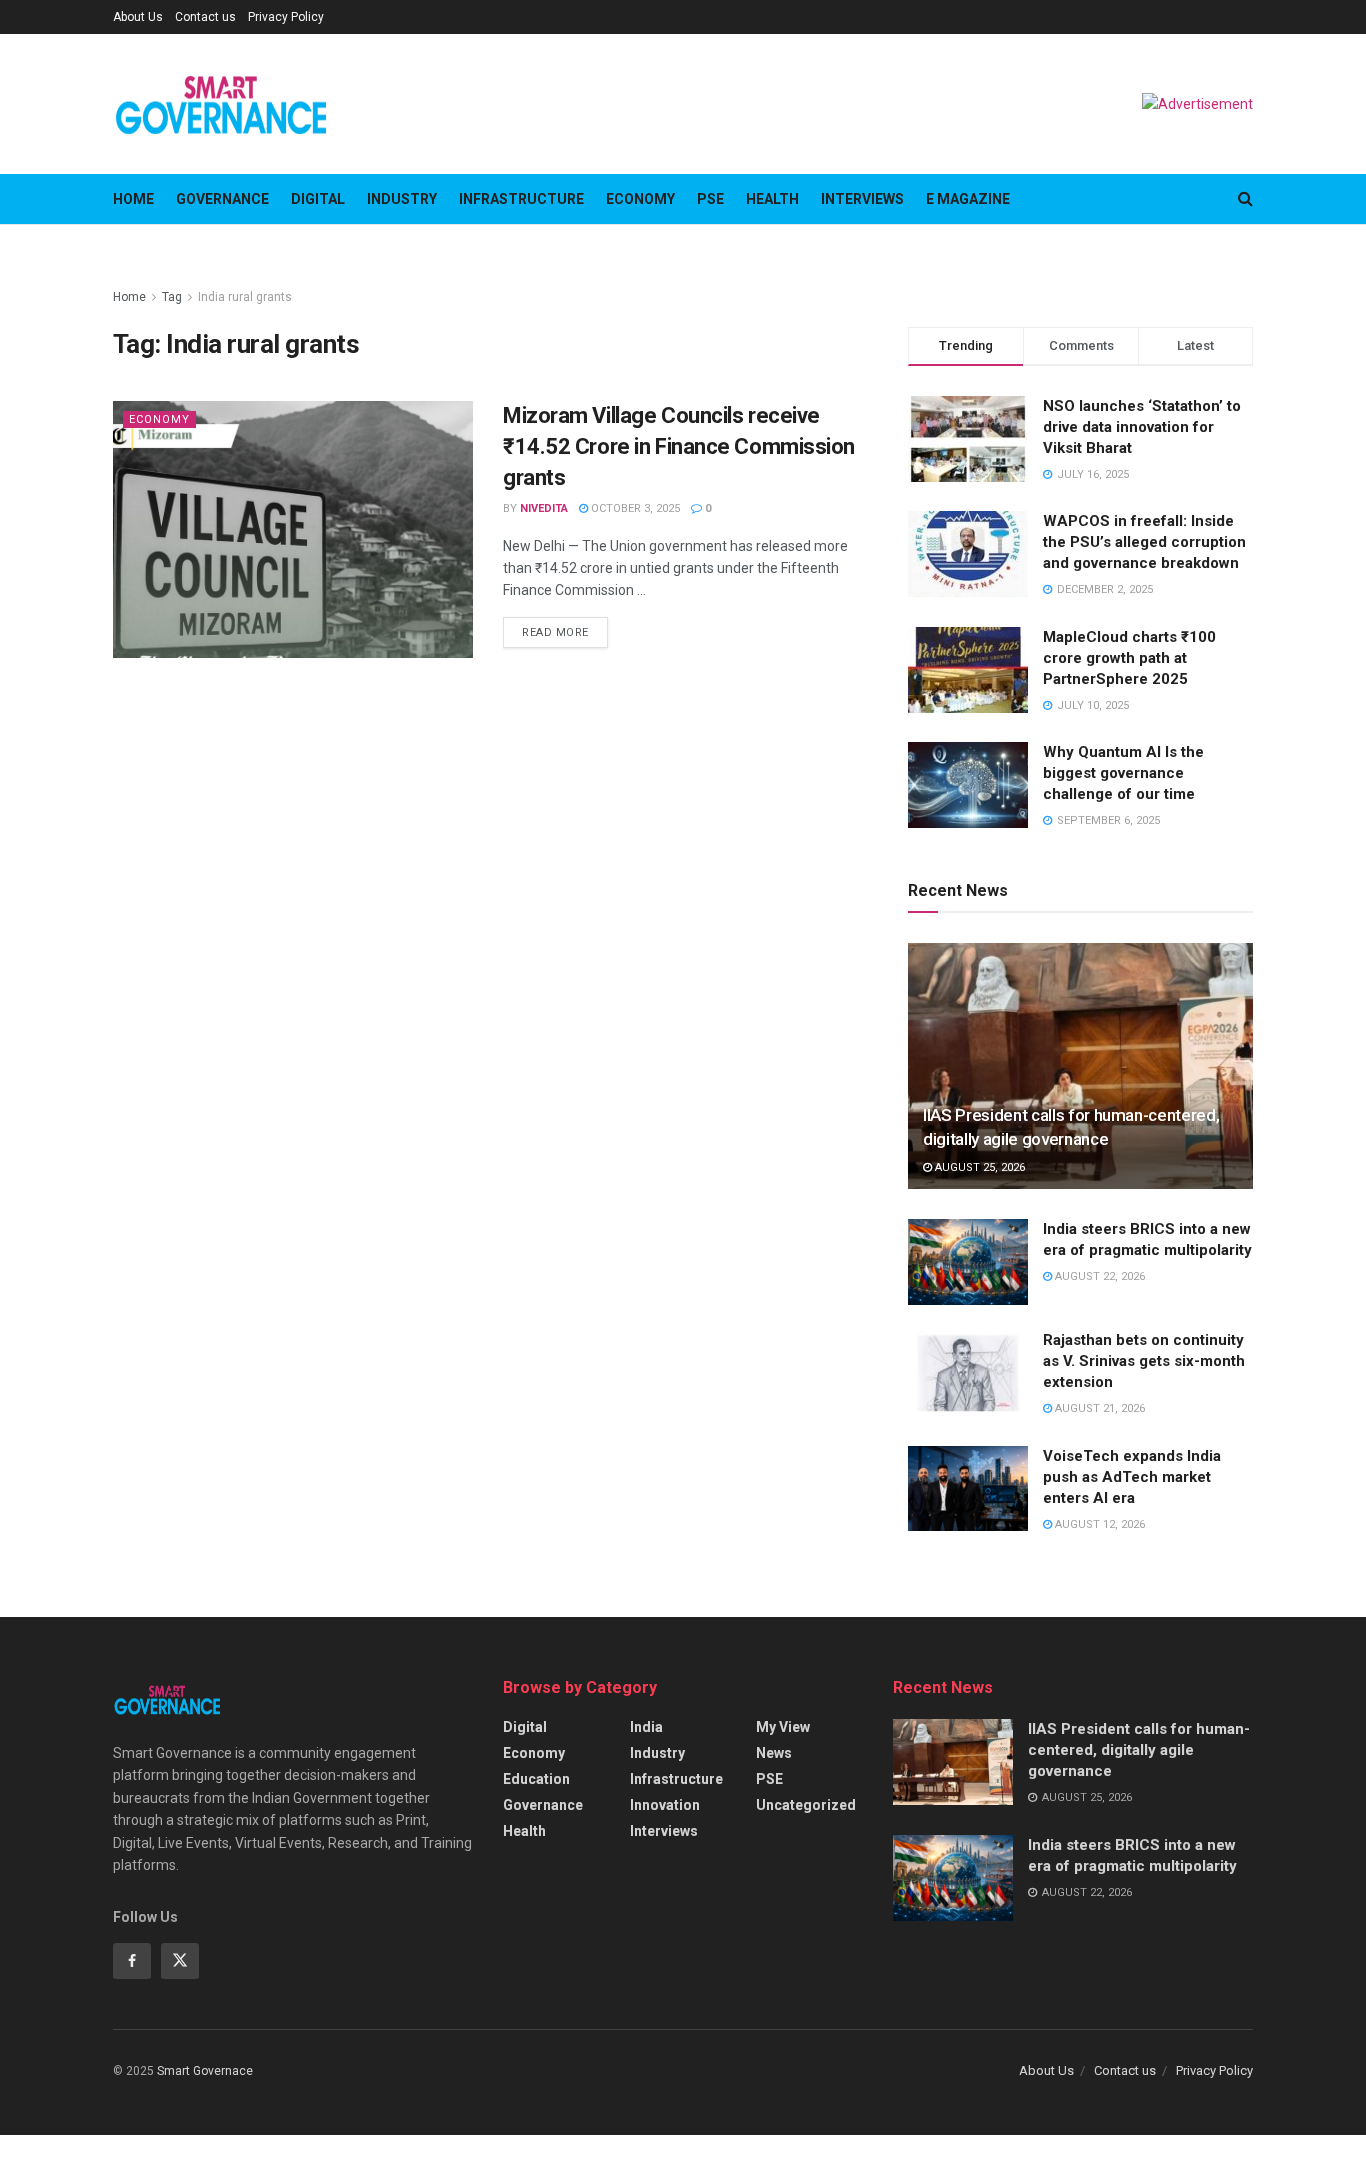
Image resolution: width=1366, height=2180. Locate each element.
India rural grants (245, 297)
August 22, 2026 (1098, 1276)
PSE (710, 199)
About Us (138, 17)
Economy (640, 199)
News (774, 1753)
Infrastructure (521, 199)
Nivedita (544, 508)
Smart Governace (205, 2071)
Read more (555, 632)
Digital (318, 199)
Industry (402, 199)
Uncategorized (806, 1805)
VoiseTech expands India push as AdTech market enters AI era (1132, 1477)
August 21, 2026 (1098, 1408)
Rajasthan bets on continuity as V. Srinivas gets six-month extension (1144, 1361)
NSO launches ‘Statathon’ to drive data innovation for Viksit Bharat (1142, 427)
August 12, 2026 (1098, 1524)
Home (133, 199)
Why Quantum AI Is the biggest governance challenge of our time (1123, 773)
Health (772, 199)
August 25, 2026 (978, 1167)
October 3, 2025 (634, 508)
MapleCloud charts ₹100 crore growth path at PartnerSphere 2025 (1129, 658)
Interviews (862, 199)
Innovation (665, 1805)
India (646, 1727)
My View (783, 1727)
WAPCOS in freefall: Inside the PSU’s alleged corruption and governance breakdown (1144, 542)
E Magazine (968, 199)
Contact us (205, 17)
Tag (172, 297)
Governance (222, 199)
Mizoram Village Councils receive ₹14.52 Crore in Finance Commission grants (679, 446)
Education (536, 1779)
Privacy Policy (286, 17)
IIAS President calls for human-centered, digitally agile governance (1139, 1750)
